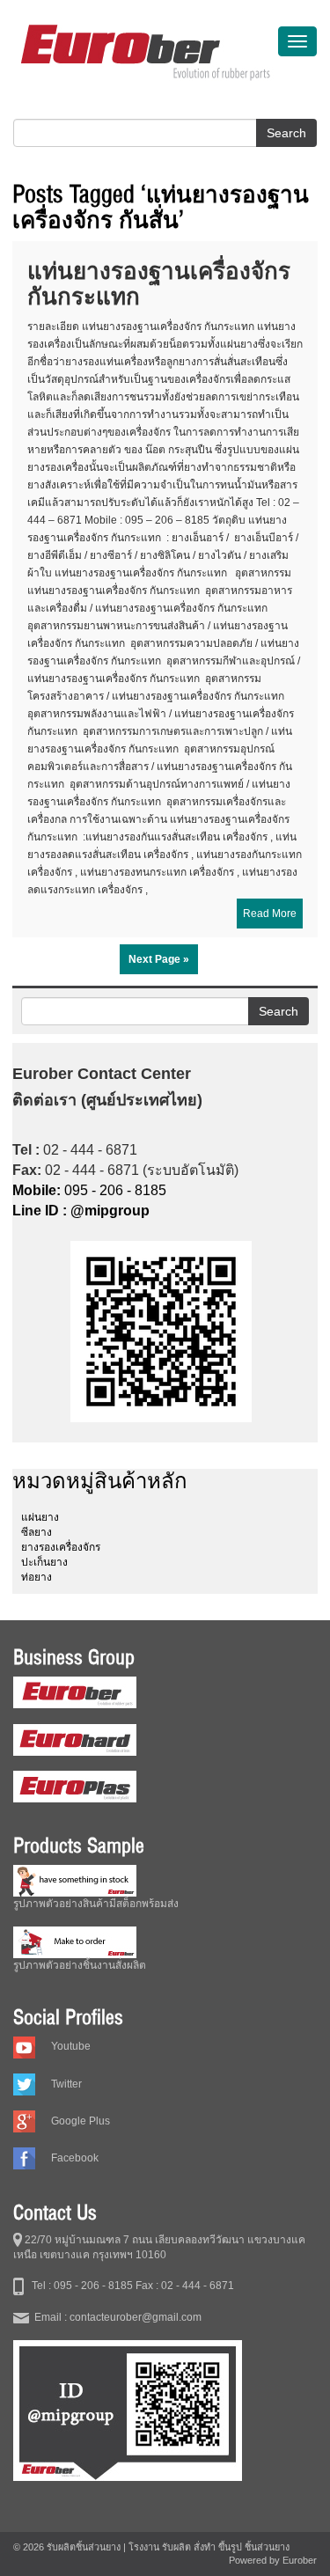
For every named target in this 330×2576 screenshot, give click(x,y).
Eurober (300, 2560)
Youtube (71, 2046)
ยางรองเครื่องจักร (61, 1547)
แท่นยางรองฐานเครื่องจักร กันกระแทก (159, 283)
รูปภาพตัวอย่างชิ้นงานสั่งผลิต (80, 1965)
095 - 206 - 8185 (89, 1190)
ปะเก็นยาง (44, 1562)
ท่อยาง (37, 1577)
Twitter (66, 2084)
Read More (270, 914)
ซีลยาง (37, 1532)
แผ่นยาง (40, 1517)
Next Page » (159, 959)
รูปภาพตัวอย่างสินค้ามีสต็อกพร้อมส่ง (96, 1904)
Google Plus (81, 2121)
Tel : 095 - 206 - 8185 (78, 2286)
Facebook (75, 2158)
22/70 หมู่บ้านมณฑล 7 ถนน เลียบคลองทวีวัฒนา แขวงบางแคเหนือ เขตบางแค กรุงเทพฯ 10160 (159, 2247)
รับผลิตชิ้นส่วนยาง (84, 2547)
